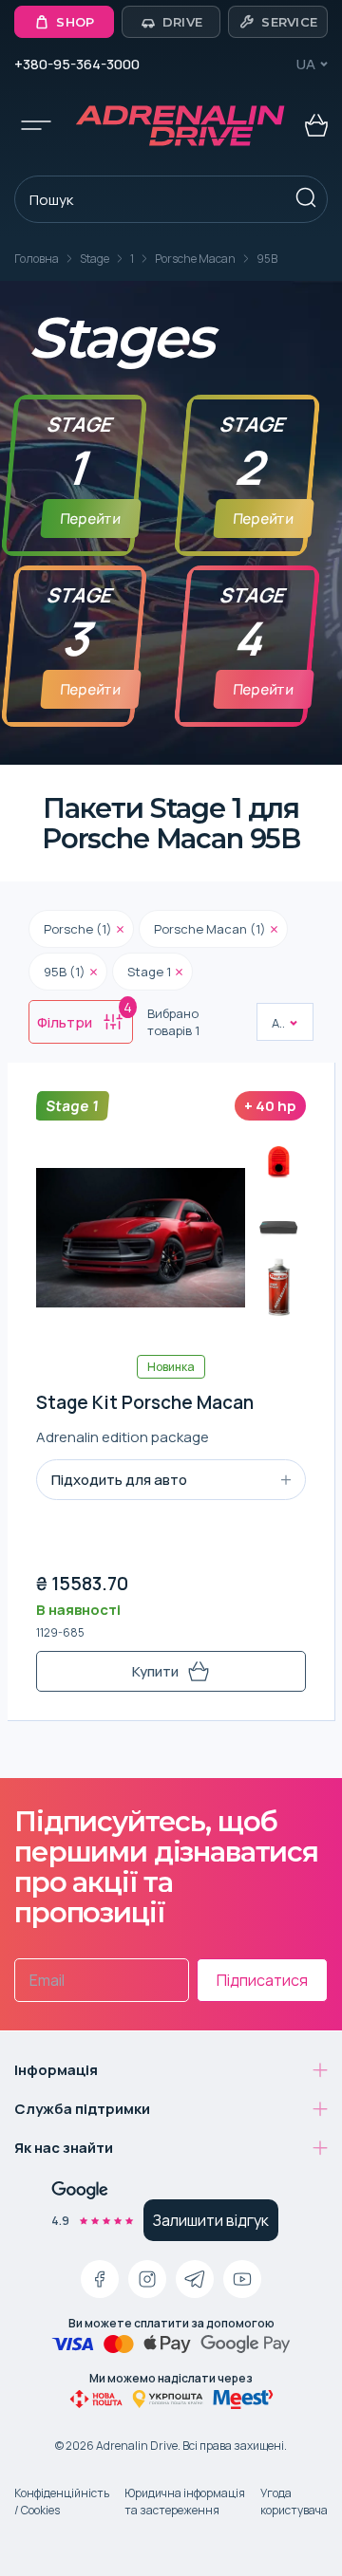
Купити (155, 1671)
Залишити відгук (211, 2220)
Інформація (56, 2070)
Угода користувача (294, 2502)
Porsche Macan (195, 259)
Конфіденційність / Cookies (62, 2502)
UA (306, 64)
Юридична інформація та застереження (185, 2502)
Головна (37, 259)
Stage (95, 259)
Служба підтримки (82, 2109)
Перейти (90, 519)
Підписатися (262, 1980)
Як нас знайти (64, 2148)
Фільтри (85, 1016)
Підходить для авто (119, 1480)
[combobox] (273, 1023)
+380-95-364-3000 (77, 64)
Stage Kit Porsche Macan (145, 1403)
